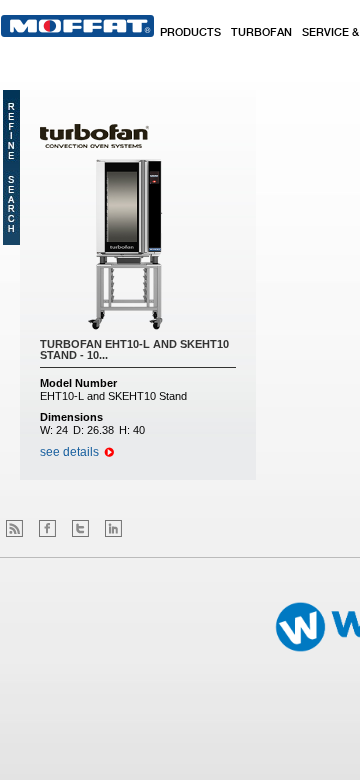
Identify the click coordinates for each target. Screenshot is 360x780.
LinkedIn (113, 528)
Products (190, 33)
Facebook (47, 528)
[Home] (77, 26)
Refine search (11, 167)
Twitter (80, 528)
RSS (14, 528)
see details (69, 452)
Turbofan (261, 33)
